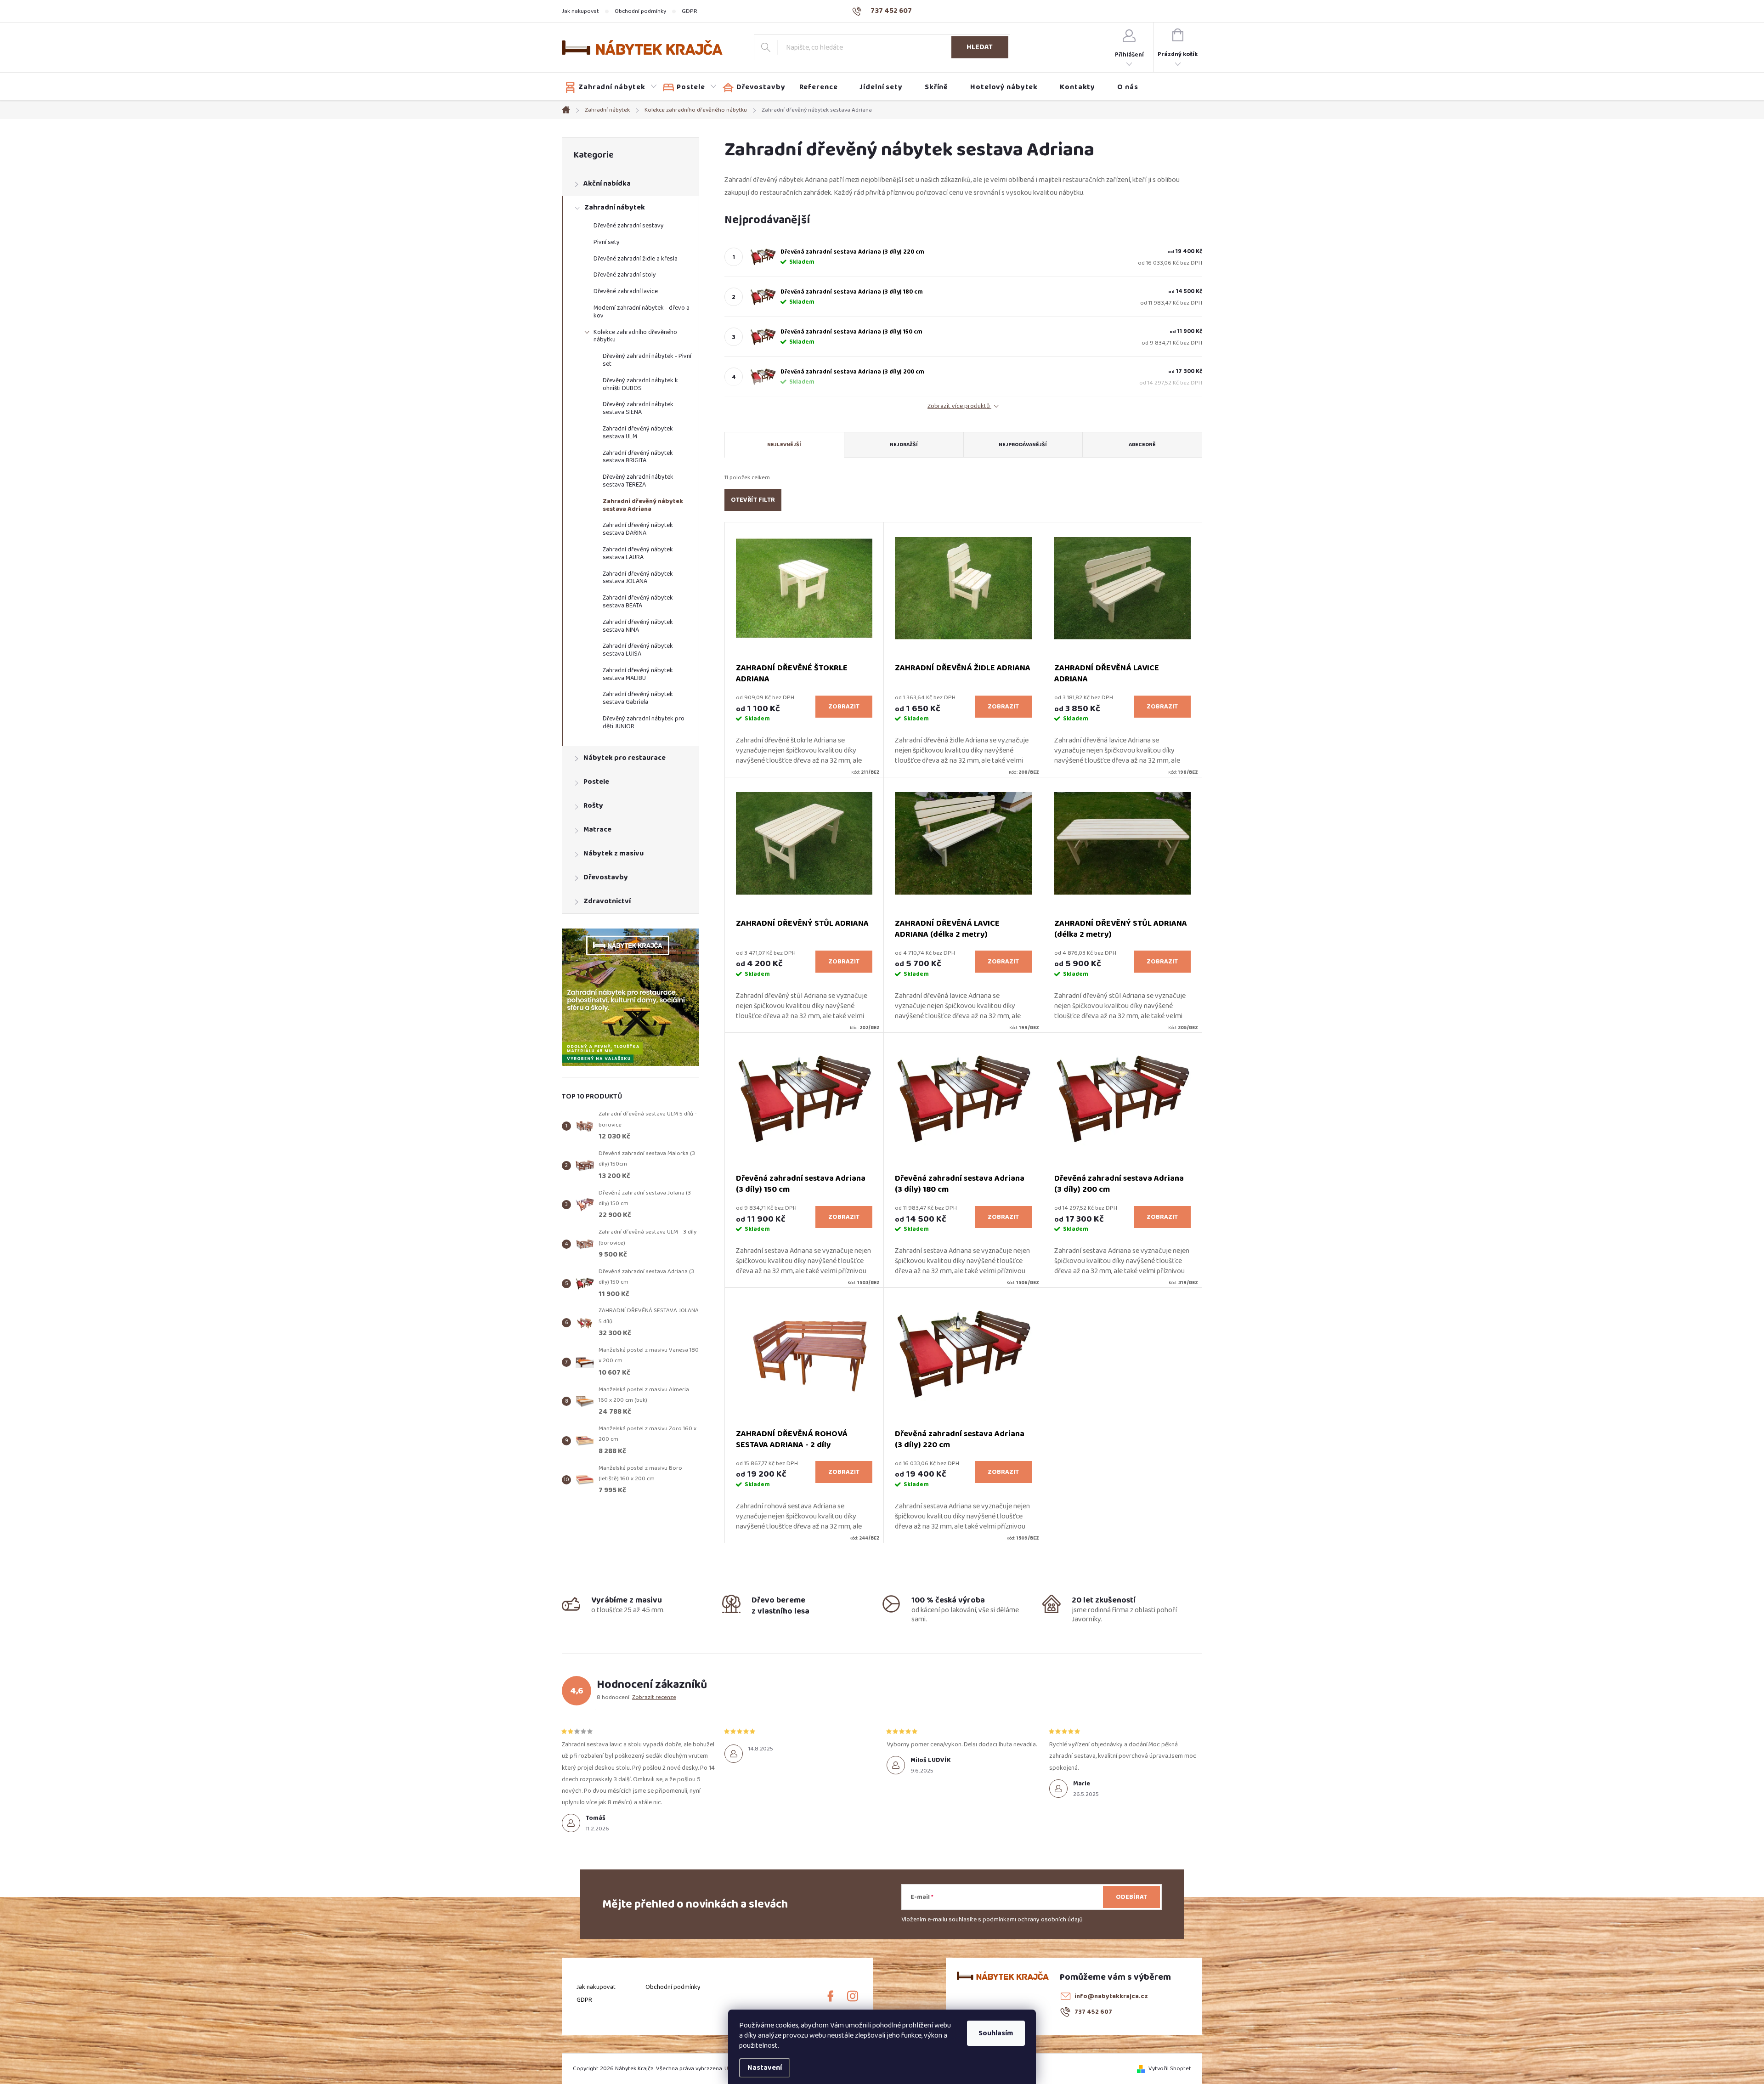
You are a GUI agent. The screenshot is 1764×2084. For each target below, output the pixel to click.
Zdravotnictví (607, 901)
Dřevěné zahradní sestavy (629, 226)
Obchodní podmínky (640, 11)
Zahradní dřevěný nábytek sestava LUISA (638, 650)
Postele (596, 782)
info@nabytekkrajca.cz (1111, 1996)
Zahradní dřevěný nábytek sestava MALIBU (638, 674)
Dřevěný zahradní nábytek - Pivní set (647, 360)
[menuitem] (611, 87)
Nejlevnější (784, 445)
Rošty (593, 806)
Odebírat (1131, 1897)
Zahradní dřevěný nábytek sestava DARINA (638, 529)
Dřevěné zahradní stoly (625, 275)
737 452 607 (1093, 2012)
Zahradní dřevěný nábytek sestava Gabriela (638, 698)
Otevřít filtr (753, 500)
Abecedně (1142, 445)
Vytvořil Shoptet (1170, 2068)
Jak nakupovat (580, 11)
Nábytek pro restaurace (625, 758)
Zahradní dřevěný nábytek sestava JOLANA (638, 578)
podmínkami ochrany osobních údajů (1033, 1920)
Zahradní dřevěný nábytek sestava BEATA (638, 602)
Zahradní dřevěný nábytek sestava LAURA (638, 553)
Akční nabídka (607, 184)
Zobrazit (844, 707)
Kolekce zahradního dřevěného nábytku (635, 336)
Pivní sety (607, 242)
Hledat (980, 47)
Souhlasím (996, 2033)
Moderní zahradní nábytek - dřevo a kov (642, 312)
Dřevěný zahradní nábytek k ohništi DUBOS (640, 384)
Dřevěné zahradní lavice (626, 291)
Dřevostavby (606, 877)
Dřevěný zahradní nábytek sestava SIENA (638, 408)
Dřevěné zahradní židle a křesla (636, 259)
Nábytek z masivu (613, 853)
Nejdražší (904, 445)
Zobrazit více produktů (959, 406)
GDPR (690, 11)
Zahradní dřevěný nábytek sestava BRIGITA (638, 457)
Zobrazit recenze (654, 1697)
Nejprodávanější (1023, 445)
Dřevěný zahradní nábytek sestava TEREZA (638, 481)
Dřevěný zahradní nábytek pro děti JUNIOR (644, 722)
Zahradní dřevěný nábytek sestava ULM (638, 433)
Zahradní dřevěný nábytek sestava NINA (638, 626)
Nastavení (765, 2068)
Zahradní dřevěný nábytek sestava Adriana (643, 505)
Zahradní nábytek (615, 207)
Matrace (597, 830)
